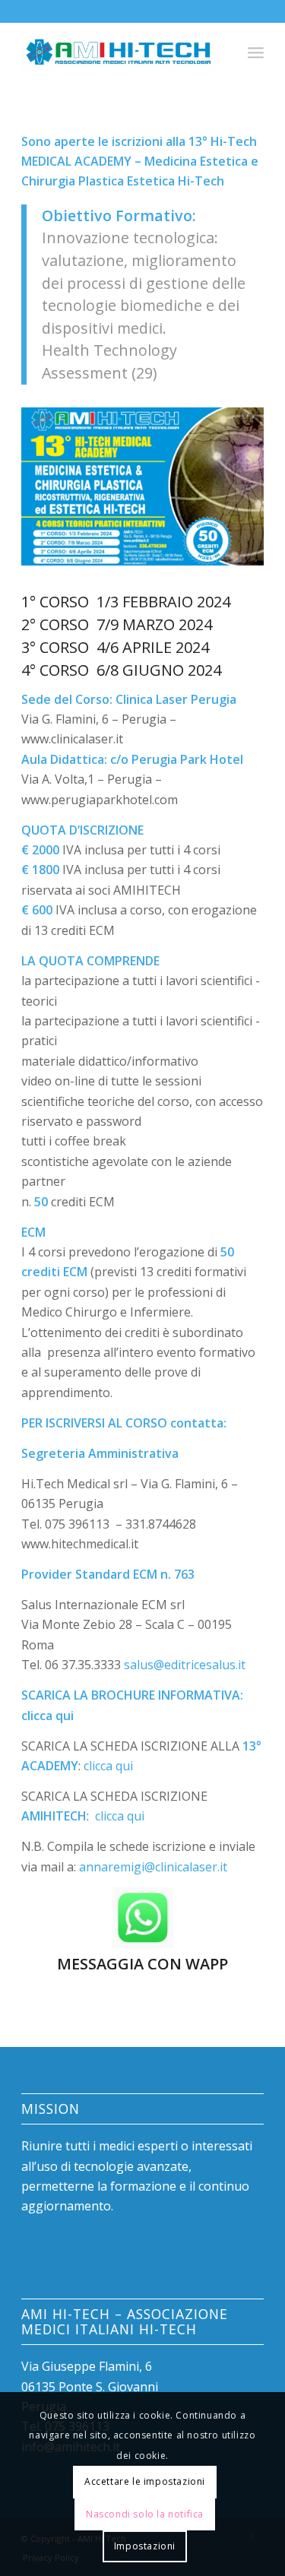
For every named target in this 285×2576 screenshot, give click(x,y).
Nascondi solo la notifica (145, 2514)
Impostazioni (145, 2546)
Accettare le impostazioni (145, 2481)
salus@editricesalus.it (185, 1665)
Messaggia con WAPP (142, 1964)
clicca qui (47, 1716)
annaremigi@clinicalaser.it (153, 1867)
